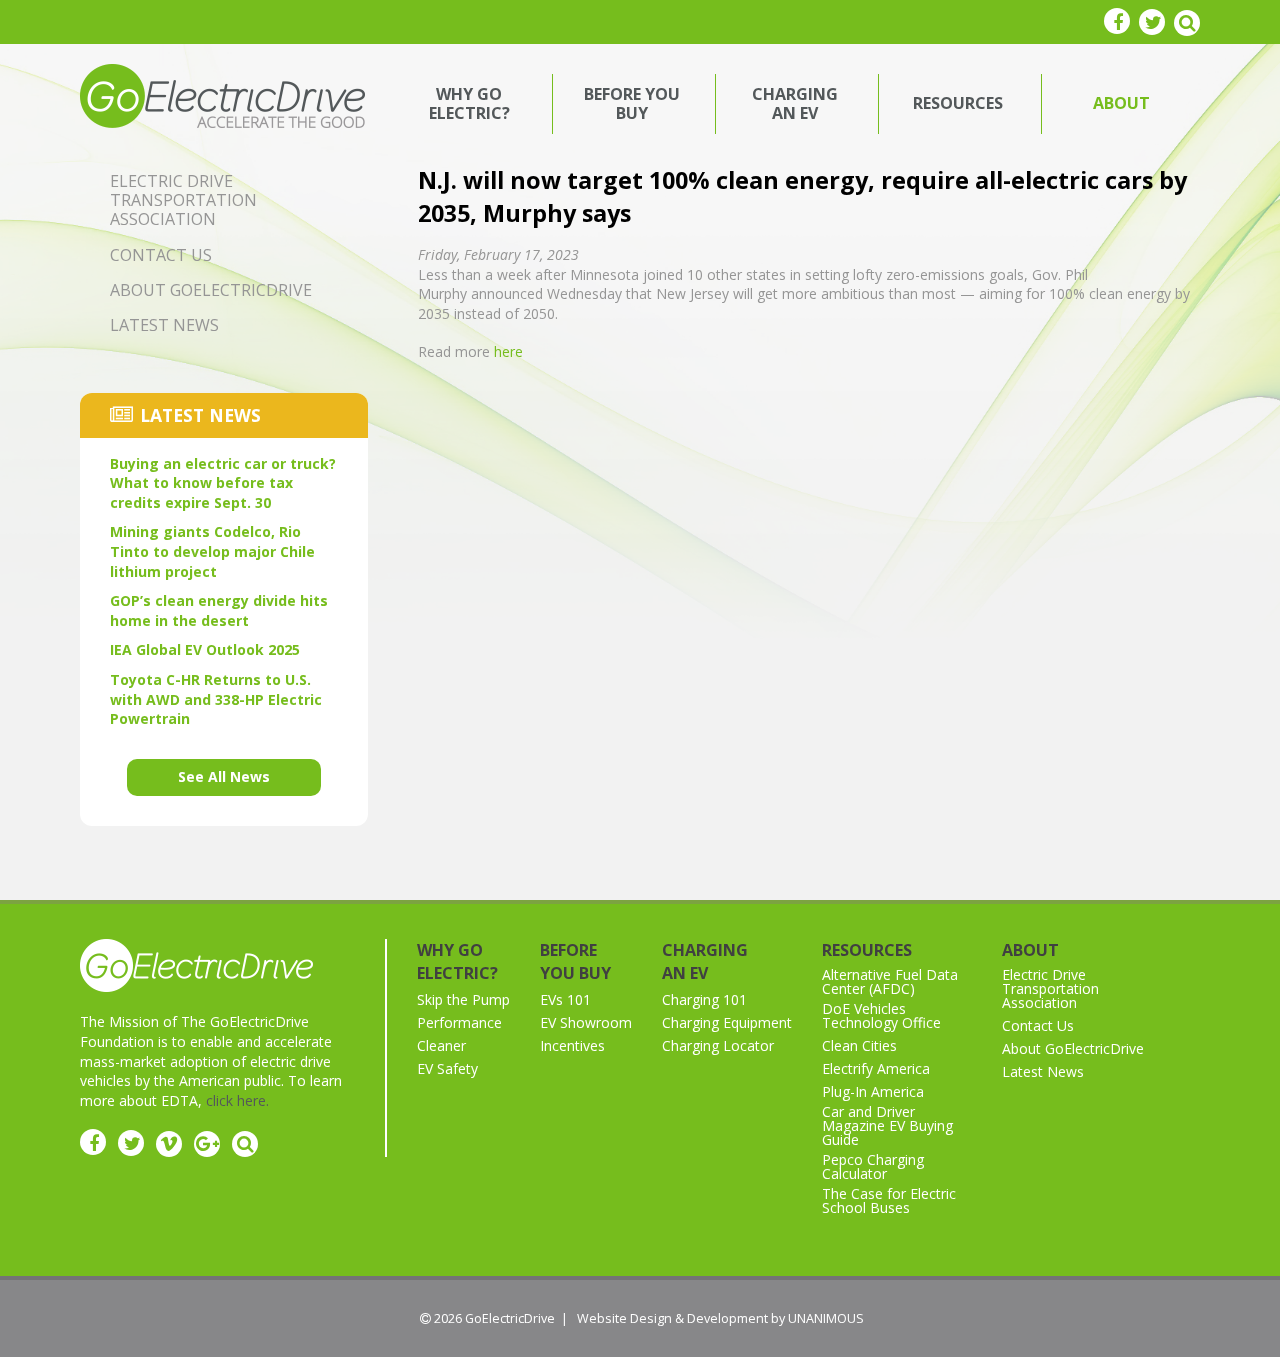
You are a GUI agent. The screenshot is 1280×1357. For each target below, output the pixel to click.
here (508, 351)
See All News (224, 776)
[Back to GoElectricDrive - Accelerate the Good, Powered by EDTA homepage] (222, 94)
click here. (237, 1100)
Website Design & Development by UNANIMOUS (720, 1318)
